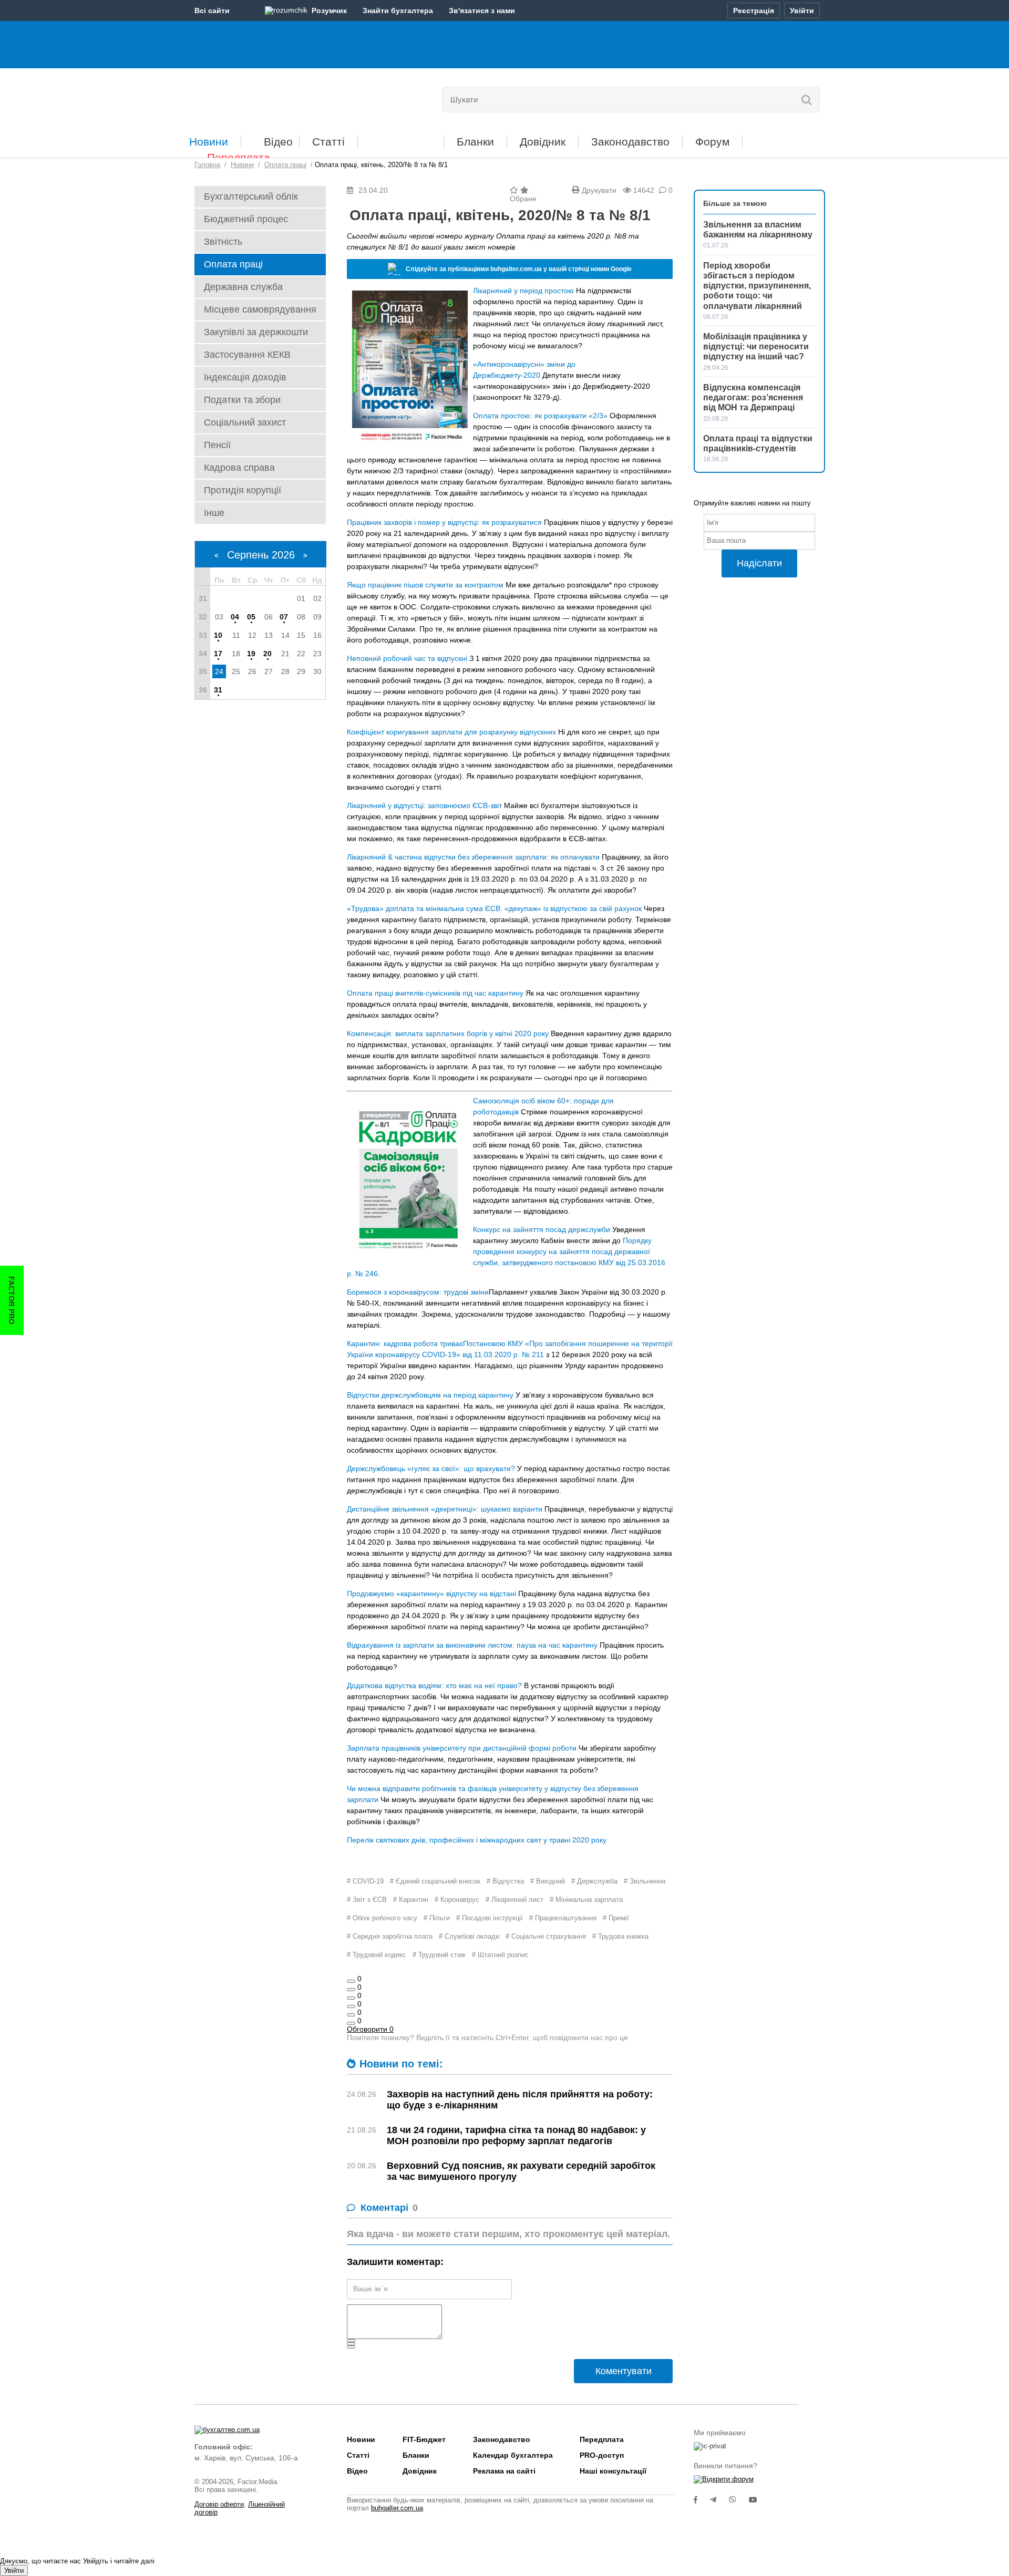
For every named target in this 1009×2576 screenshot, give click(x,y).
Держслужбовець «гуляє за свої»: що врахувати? (431, 1468)
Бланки (475, 142)
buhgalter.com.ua (397, 2508)
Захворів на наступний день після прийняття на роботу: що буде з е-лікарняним (520, 2100)
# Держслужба (594, 1881)
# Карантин (411, 1900)
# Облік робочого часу (382, 1918)
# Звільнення (645, 1881)
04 (235, 617)
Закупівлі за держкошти (256, 332)
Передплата (239, 157)
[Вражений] (351, 1998)
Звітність (223, 242)
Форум (712, 142)
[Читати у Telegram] (719, 2500)
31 (218, 690)
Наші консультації (613, 2471)
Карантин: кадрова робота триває (405, 1343)
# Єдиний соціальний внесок (435, 1881)
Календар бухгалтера (513, 2455)
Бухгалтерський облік (251, 196)
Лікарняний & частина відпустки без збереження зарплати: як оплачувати (473, 857)
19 (251, 654)
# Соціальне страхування (546, 1936)
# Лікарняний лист (514, 1900)
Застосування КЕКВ (247, 355)
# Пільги (437, 1918)
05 (251, 617)
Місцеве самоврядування (260, 309)
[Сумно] (351, 2006)
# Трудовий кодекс (377, 1955)
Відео (278, 142)
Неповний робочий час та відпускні (407, 658)
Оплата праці (233, 264)
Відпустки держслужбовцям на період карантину (430, 1395)
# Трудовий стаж (439, 1955)
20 (267, 654)
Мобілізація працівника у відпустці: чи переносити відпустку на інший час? (756, 346)
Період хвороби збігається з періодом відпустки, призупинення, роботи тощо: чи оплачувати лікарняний (757, 286)
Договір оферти (219, 2504)
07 (284, 617)
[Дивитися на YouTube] (758, 2500)
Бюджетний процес (246, 219)
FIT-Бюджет (401, 138)
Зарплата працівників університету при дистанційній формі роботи (462, 1748)
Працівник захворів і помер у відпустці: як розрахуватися (444, 522)
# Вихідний (548, 1881)
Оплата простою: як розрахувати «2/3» (540, 416)
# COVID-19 (365, 1881)
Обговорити (370, 2029)
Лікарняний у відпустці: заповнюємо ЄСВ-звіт (424, 805)
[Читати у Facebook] (702, 2500)
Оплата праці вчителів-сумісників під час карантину (435, 993)
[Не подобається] (351, 2023)
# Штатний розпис (500, 1955)
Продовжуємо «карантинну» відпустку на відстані (431, 1594)
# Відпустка (505, 1881)
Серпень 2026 (261, 555)
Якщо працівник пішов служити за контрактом (425, 585)
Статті (328, 142)
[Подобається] (351, 1981)
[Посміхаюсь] (351, 1990)
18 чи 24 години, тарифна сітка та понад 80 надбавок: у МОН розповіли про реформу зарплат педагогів (516, 2135)
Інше (214, 513)
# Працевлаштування (563, 1918)
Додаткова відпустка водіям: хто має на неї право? (434, 1685)
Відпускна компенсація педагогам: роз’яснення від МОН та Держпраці (753, 397)
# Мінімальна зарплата (586, 1900)
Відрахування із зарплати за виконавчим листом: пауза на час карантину (472, 1645)
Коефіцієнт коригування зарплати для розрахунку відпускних (451, 732)
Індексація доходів (245, 377)
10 (218, 635)
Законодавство (630, 142)
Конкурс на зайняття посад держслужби (542, 1229)
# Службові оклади (469, 1936)
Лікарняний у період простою (523, 291)
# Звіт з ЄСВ (367, 1900)
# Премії (616, 1918)
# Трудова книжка (620, 1936)
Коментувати (624, 2371)
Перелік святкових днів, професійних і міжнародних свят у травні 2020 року (477, 1840)
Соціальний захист (245, 422)
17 (218, 654)
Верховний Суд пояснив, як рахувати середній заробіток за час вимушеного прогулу (521, 2171)
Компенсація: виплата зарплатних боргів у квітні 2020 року (448, 1033)
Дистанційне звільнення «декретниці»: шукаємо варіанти (445, 1509)
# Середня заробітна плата (390, 1936)
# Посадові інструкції (490, 1918)
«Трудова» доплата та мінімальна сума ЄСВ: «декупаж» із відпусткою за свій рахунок (494, 908)
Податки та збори (242, 400)
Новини (209, 142)
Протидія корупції (243, 490)
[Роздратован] (351, 2015)
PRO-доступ (602, 2455)
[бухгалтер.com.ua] (267, 97)
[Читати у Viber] (739, 2500)
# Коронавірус (457, 1900)
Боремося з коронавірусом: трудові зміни (418, 1292)
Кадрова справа (239, 468)
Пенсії (217, 445)
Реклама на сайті (504, 2471)
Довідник (543, 142)
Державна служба (243, 287)
